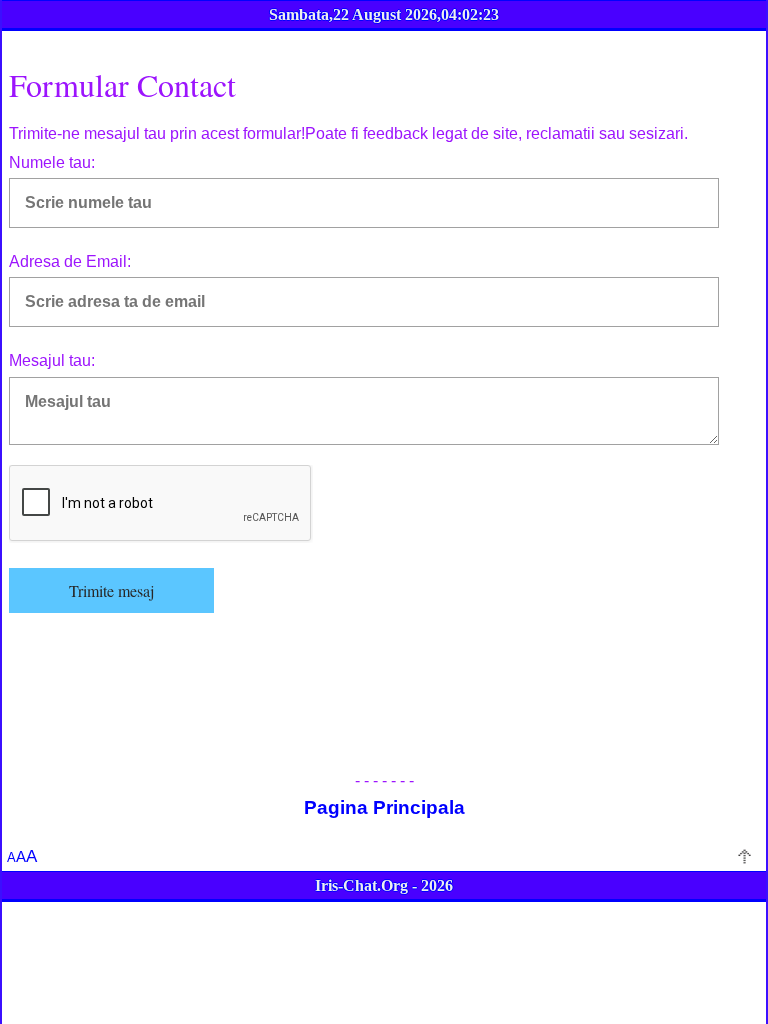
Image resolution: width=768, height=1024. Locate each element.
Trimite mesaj (111, 590)
